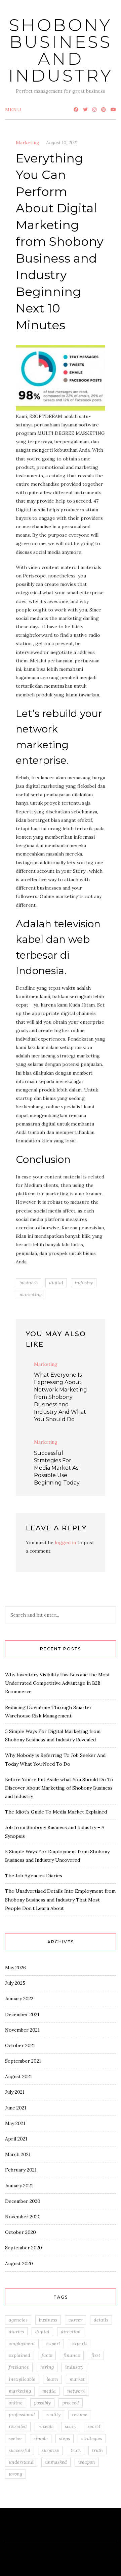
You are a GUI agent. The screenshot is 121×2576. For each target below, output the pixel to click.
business (29, 1283)
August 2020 (19, 2264)
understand (21, 2462)
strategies (92, 2438)
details (101, 2320)
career (75, 2320)
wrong (15, 2474)
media (49, 2391)
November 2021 (22, 2030)
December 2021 (22, 2014)
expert (53, 2343)
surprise (50, 2450)
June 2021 (16, 2108)
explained (19, 2355)
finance (72, 2355)
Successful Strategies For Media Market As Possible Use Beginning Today (57, 1468)
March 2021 (18, 2154)
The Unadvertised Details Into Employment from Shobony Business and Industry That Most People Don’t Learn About (60, 1899)
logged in (65, 1542)
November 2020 (23, 2217)
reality (53, 2415)
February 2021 (21, 2170)
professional (22, 2415)
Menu (13, 110)
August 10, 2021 (62, 143)
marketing (31, 1294)
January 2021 (19, 2186)
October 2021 (20, 2045)
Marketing (28, 143)
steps (65, 2438)
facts (47, 2355)
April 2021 (16, 2139)
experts (79, 2343)
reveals (46, 2426)
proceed (71, 2403)
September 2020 (24, 2248)
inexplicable (22, 2379)
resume (80, 2415)
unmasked (56, 2462)
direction (71, 2332)
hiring (47, 2367)
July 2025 (15, 1983)
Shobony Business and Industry (61, 50)
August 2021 (18, 2076)
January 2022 (19, 1999)
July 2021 (15, 2092)
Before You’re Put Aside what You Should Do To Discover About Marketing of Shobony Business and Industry (59, 1788)
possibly (42, 2403)
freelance (19, 2367)
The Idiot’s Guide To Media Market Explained (56, 1812)
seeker (15, 2438)
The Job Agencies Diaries (34, 1876)
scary (71, 2426)
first (96, 2355)
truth (97, 2450)
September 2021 (23, 2061)
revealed (18, 2426)
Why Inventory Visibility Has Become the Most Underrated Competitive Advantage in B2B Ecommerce (57, 1683)
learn (52, 2379)
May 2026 (15, 1968)
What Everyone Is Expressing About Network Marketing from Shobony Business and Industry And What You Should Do (61, 1397)
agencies (18, 2320)
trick (76, 2450)
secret (94, 2426)
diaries (16, 2332)
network (76, 2391)
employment (22, 2343)
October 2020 (21, 2232)
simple (41, 2438)
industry (84, 1283)
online (16, 2403)
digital (56, 1283)
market (77, 2379)
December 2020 (23, 2201)
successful (19, 2450)
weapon (87, 2462)
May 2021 (15, 2123)
